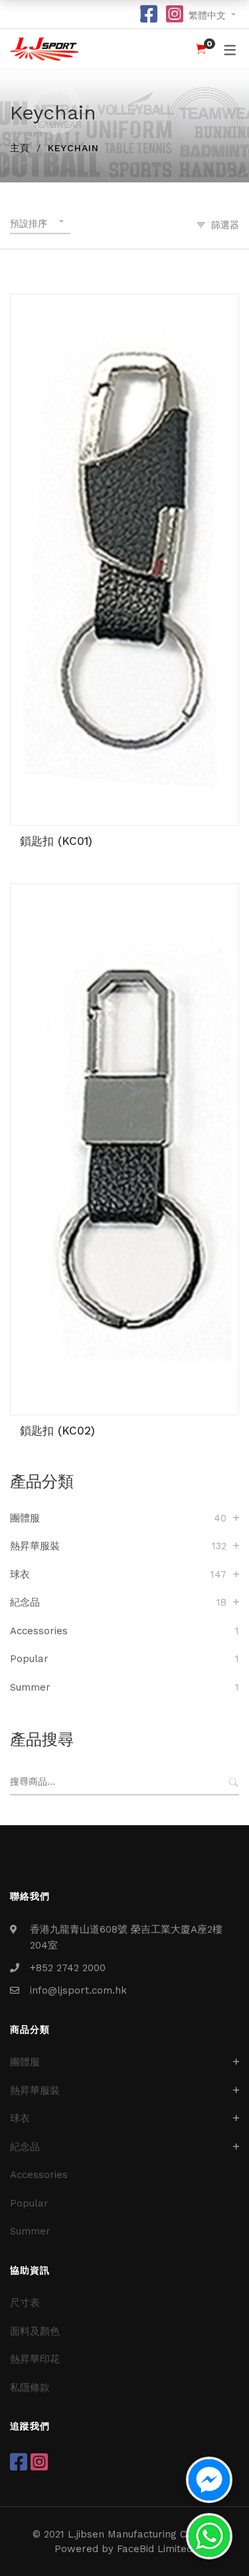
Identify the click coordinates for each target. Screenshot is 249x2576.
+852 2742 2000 (68, 1968)
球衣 (20, 1575)
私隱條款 (30, 2388)
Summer (30, 1687)
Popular (29, 1659)
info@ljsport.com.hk (78, 1990)
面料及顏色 (35, 2331)
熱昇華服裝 (35, 1546)
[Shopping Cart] (201, 49)
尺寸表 (25, 2303)
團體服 (25, 1518)
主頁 (20, 148)
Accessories (39, 1631)
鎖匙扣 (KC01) (56, 841)
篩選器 (225, 225)
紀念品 (25, 1602)
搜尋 (233, 1782)
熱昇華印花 (35, 2359)
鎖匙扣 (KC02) (57, 1431)
